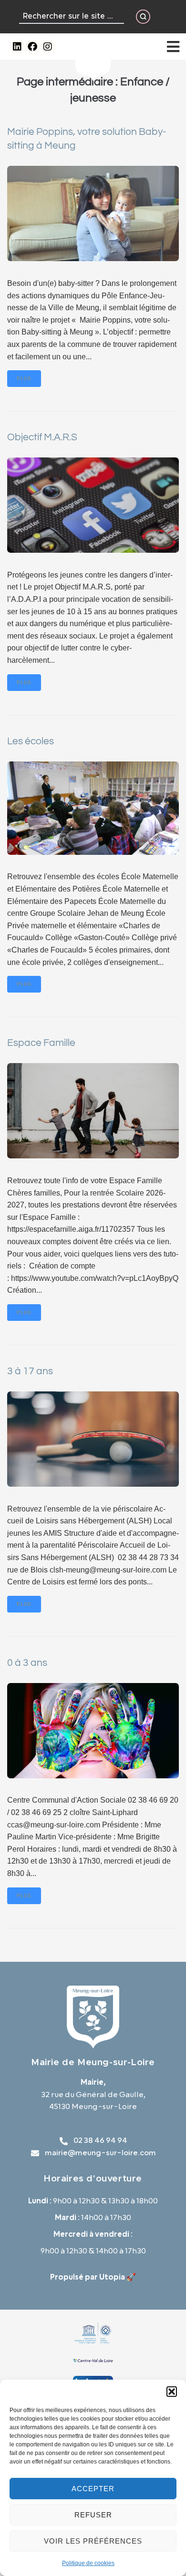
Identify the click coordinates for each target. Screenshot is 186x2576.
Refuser (93, 2515)
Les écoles (31, 741)
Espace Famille (41, 1043)
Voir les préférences (93, 2541)
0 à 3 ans (27, 1663)
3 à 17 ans (30, 1371)
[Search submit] (143, 17)
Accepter (93, 2489)
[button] (172, 2392)
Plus (24, 379)
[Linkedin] (17, 47)
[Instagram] (48, 47)
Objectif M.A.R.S (42, 437)
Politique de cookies (88, 2563)
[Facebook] (32, 47)
